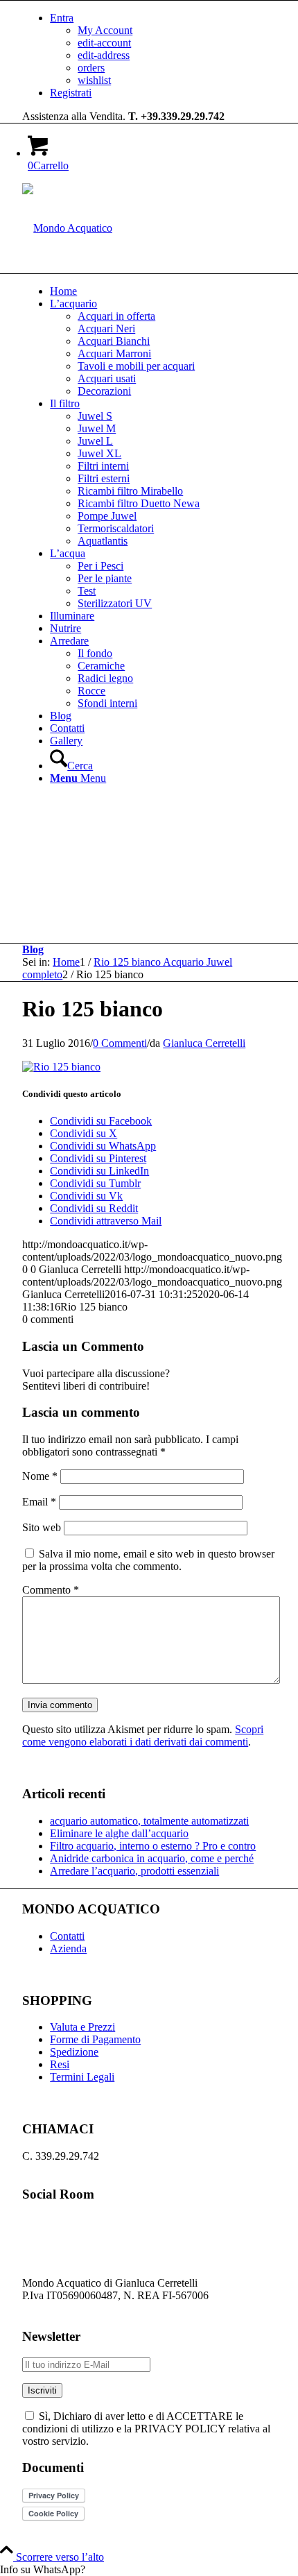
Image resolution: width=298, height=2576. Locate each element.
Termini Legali (82, 2077)
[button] (149, 2570)
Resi (60, 2064)
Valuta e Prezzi (82, 2027)
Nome (40, 1476)
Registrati (71, 93)
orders (91, 68)
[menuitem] (163, 49)
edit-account (104, 43)
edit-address (104, 55)
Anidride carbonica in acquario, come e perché (152, 1858)
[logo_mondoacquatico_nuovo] (67, 228)
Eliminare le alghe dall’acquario (119, 1833)
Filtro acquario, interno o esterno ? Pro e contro (153, 1846)
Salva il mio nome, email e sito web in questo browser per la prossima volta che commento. (148, 1560)
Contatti (67, 1936)
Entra (62, 18)
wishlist (94, 80)
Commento (51, 1590)
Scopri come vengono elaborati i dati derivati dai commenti (143, 1735)
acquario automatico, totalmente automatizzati (149, 1821)
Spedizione (74, 2052)
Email (39, 1502)
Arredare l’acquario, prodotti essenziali (134, 1871)
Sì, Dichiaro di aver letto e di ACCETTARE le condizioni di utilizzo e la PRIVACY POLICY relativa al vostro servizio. (146, 2429)
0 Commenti (120, 1043)
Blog (33, 949)
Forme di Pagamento (95, 2039)
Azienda (68, 1948)
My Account (105, 30)
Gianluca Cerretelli (204, 1043)
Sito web (42, 1527)
